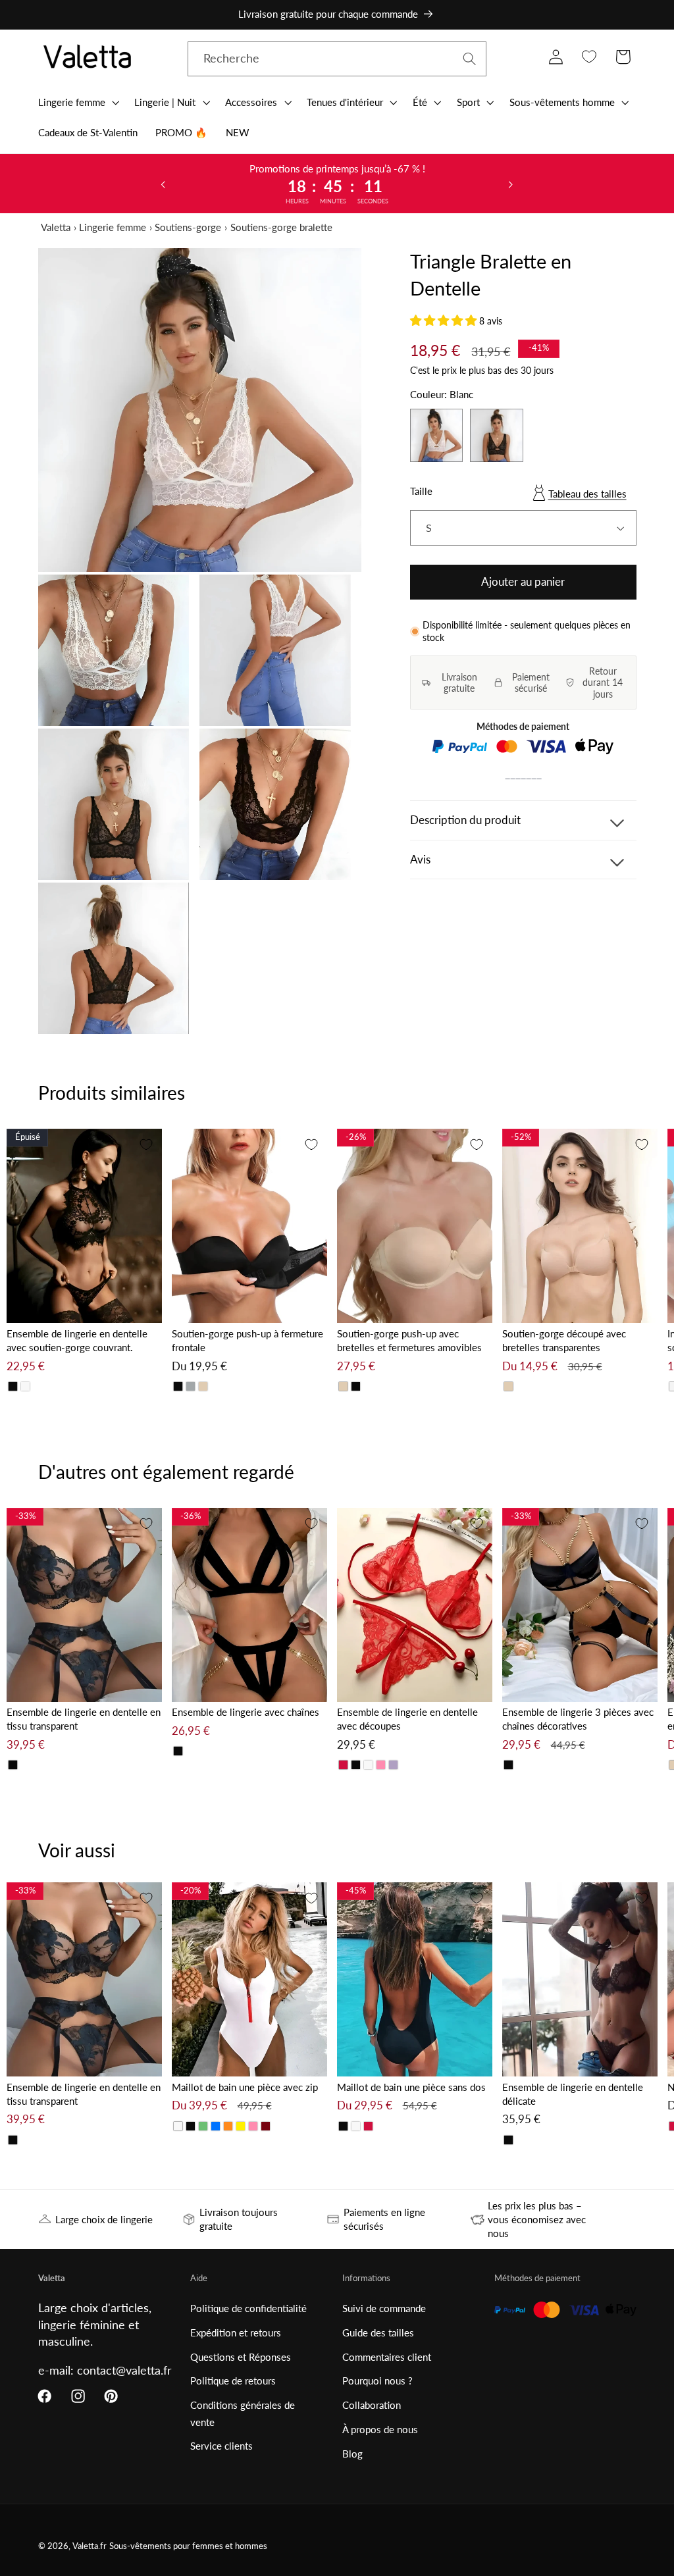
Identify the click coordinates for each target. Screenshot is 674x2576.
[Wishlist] (589, 57)
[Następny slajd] (511, 184)
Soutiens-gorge (188, 227)
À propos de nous (380, 2429)
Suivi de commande (384, 2308)
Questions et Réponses (241, 2357)
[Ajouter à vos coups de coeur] (146, 1145)
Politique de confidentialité (248, 2308)
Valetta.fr (90, 2546)
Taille (421, 491)
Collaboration (372, 2405)
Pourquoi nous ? (377, 2381)
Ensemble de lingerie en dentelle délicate (573, 2094)
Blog (352, 2454)
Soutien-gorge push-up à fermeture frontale (247, 1340)
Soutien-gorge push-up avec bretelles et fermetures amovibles (409, 1340)
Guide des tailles (378, 2332)
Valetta (56, 227)
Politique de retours (233, 2381)
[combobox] (337, 59)
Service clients (221, 2446)
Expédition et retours (236, 2332)
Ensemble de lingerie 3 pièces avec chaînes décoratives (578, 1719)
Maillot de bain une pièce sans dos (411, 2087)
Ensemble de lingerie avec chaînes (246, 1712)
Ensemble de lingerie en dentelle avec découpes (407, 1719)
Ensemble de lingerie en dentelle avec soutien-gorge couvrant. (77, 1340)
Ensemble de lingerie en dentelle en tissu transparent (84, 1719)
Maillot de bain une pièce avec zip (245, 2087)
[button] (77, 102)
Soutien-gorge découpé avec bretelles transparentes (564, 1340)
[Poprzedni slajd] (163, 184)
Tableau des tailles (587, 494)
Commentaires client (387, 2357)
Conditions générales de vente (243, 2413)
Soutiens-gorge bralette (281, 227)
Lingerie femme (113, 227)
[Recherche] (470, 59)
